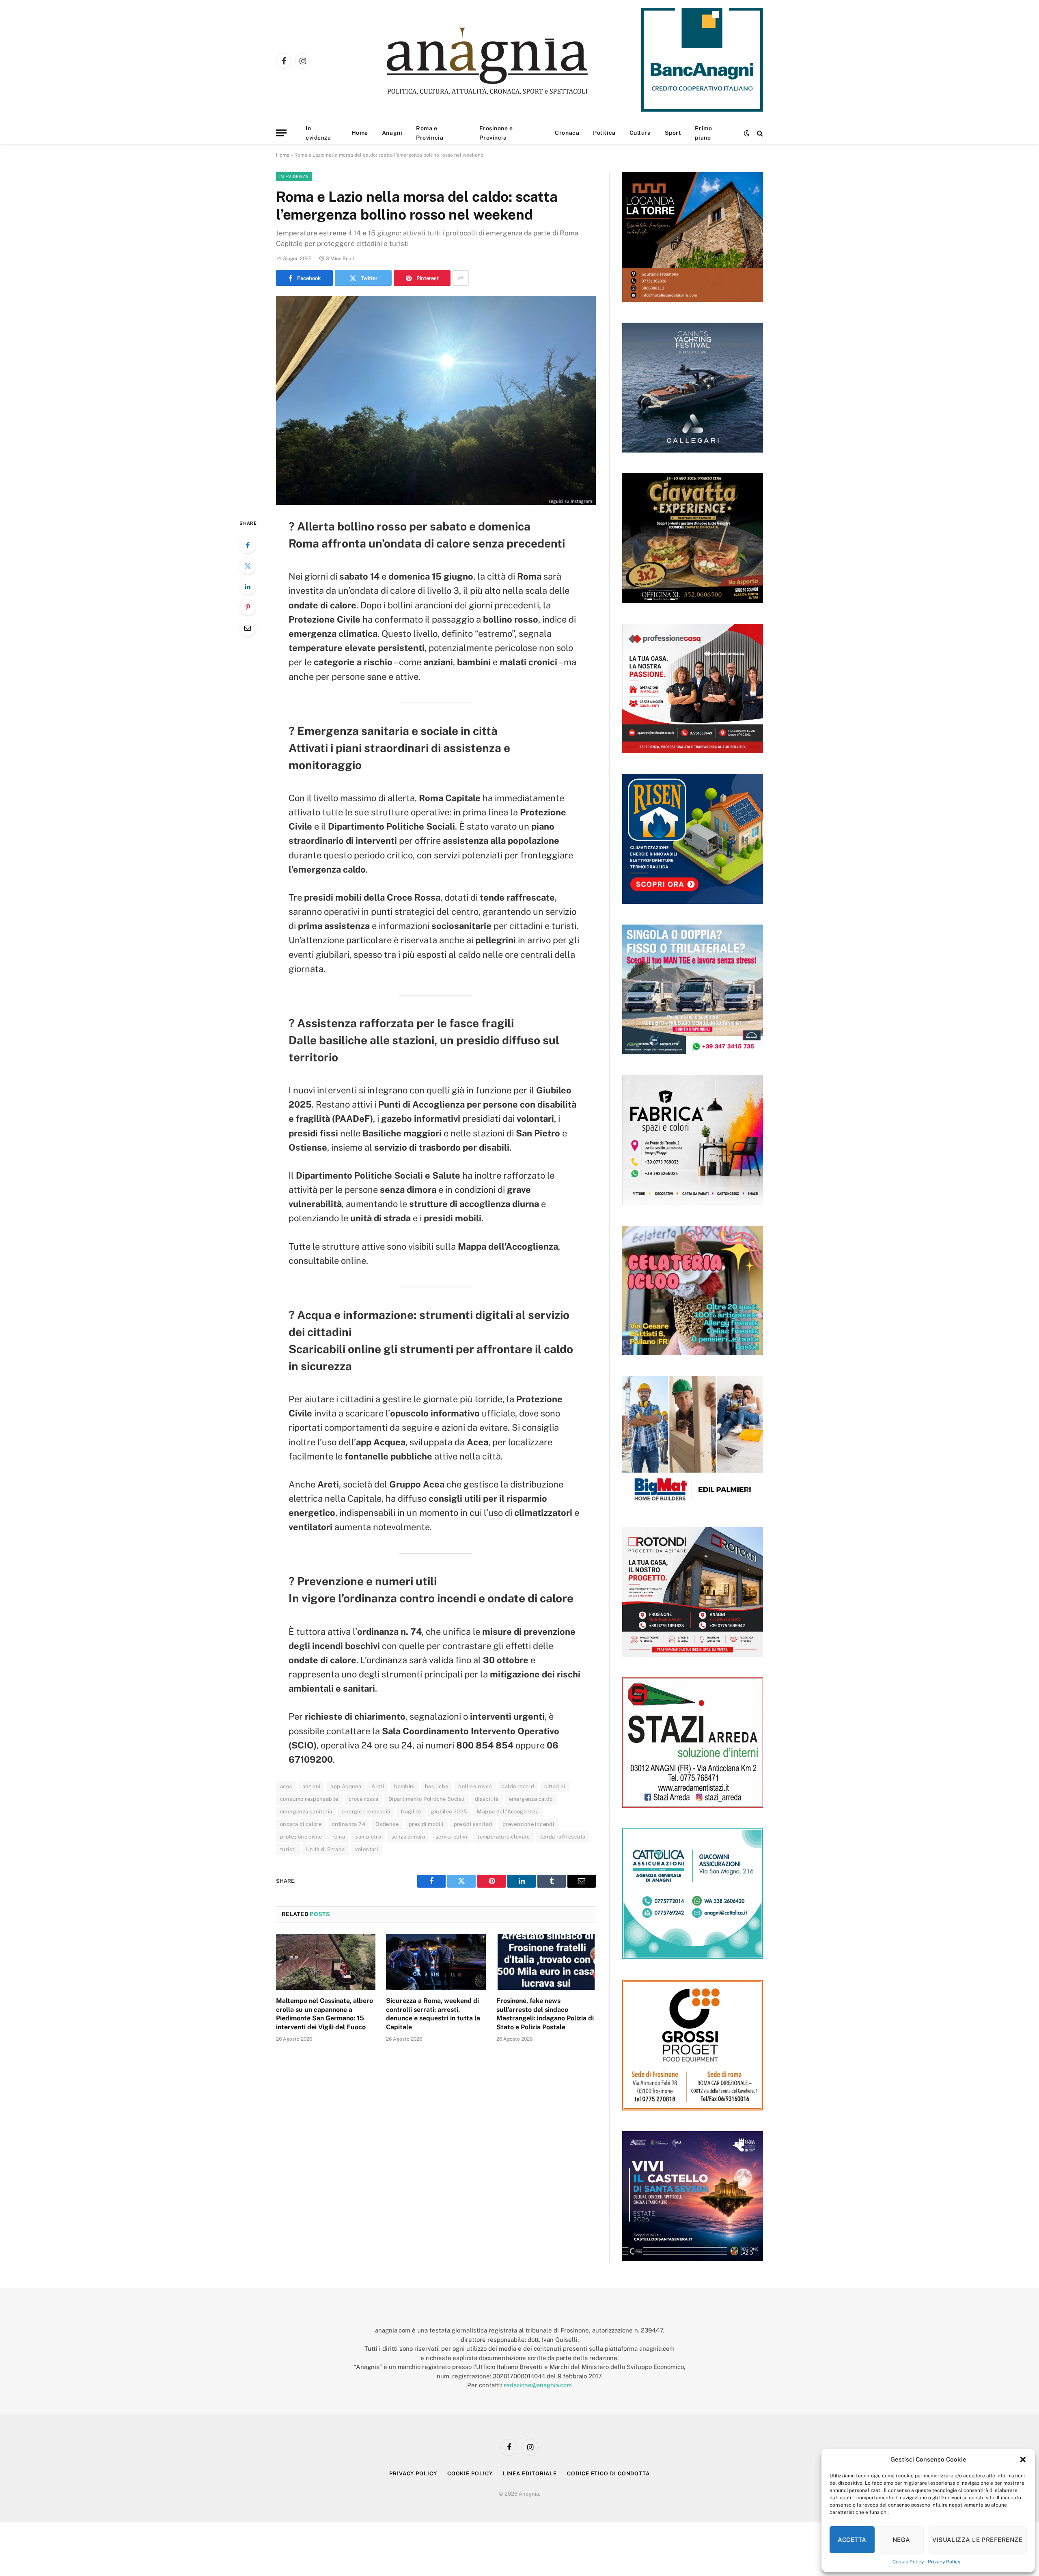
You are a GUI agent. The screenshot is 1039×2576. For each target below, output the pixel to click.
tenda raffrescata (563, 1837)
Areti (378, 1786)
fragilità (411, 1812)
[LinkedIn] (248, 586)
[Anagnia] (510, 61)
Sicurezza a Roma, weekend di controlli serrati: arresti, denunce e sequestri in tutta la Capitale (433, 2014)
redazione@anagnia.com (538, 2385)
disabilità (487, 1799)
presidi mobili (426, 1824)
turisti (288, 1849)
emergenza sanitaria (306, 1812)
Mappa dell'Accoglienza (508, 1812)
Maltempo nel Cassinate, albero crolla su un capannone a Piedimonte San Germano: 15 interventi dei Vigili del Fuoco (324, 2014)
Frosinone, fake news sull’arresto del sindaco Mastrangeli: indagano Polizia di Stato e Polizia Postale (545, 2014)
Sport (673, 133)
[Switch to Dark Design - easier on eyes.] (747, 133)
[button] (1023, 2460)
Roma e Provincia (430, 133)
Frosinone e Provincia (496, 133)
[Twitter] (248, 566)
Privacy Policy (944, 2562)
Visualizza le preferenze (977, 2540)
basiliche (437, 1786)
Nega (901, 2540)
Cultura (640, 133)
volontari (367, 1849)
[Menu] (281, 133)
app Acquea (346, 1786)
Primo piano (703, 133)
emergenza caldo (531, 1799)
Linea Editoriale (530, 2474)
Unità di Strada (325, 1849)
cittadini (555, 1786)
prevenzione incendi (528, 1824)
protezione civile (301, 1837)
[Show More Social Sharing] (461, 278)
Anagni (392, 133)
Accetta (852, 2540)
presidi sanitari (473, 1824)
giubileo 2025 (449, 1812)
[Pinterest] (248, 607)
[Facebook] (248, 545)
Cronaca (567, 133)
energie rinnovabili (366, 1812)
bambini (404, 1786)
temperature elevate (503, 1837)
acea (286, 1786)
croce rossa (363, 1799)
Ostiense (387, 1824)
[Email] (248, 628)
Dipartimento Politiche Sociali (427, 1799)
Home (360, 133)
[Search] (759, 133)
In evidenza (318, 133)
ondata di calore (301, 1824)
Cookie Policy (908, 2562)
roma (339, 1837)
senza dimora (408, 1837)
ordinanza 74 (348, 1824)
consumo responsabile (309, 1799)
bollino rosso (475, 1786)
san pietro (368, 1837)
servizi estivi (451, 1837)
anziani (311, 1786)
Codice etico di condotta (608, 2474)
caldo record (518, 1786)
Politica (604, 133)
